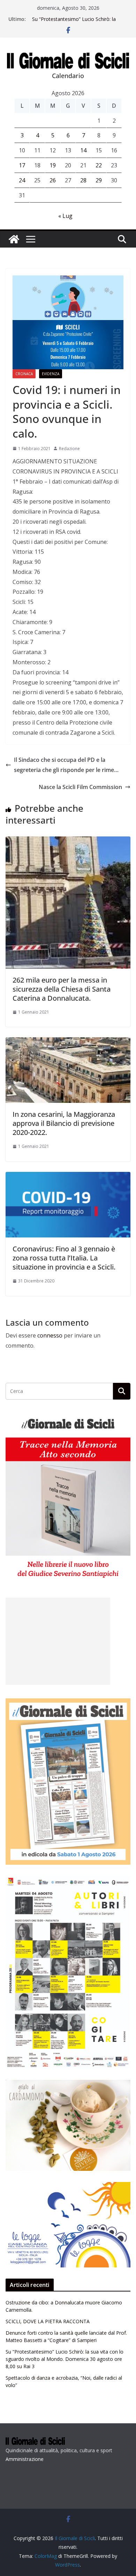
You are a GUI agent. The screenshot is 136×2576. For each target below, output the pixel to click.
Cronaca (24, 374)
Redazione (69, 449)
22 (99, 165)
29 (99, 180)
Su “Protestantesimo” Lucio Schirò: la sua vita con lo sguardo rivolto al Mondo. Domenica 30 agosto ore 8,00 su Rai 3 (65, 2359)
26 (53, 180)
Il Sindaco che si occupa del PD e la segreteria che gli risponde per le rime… (66, 765)
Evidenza (51, 374)
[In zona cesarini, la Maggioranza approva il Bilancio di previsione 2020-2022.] (68, 1042)
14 (83, 150)
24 (22, 180)
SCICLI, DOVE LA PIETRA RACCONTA (48, 2321)
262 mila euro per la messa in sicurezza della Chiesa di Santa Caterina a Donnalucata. (62, 989)
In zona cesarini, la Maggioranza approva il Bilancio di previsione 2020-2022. (64, 1123)
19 (53, 165)
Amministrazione (25, 2459)
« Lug (65, 216)
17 (22, 165)
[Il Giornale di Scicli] (14, 239)
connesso (50, 1335)
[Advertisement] (58, 1641)
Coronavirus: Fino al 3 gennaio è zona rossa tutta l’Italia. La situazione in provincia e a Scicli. (64, 1258)
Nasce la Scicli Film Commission (80, 787)
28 (83, 180)
